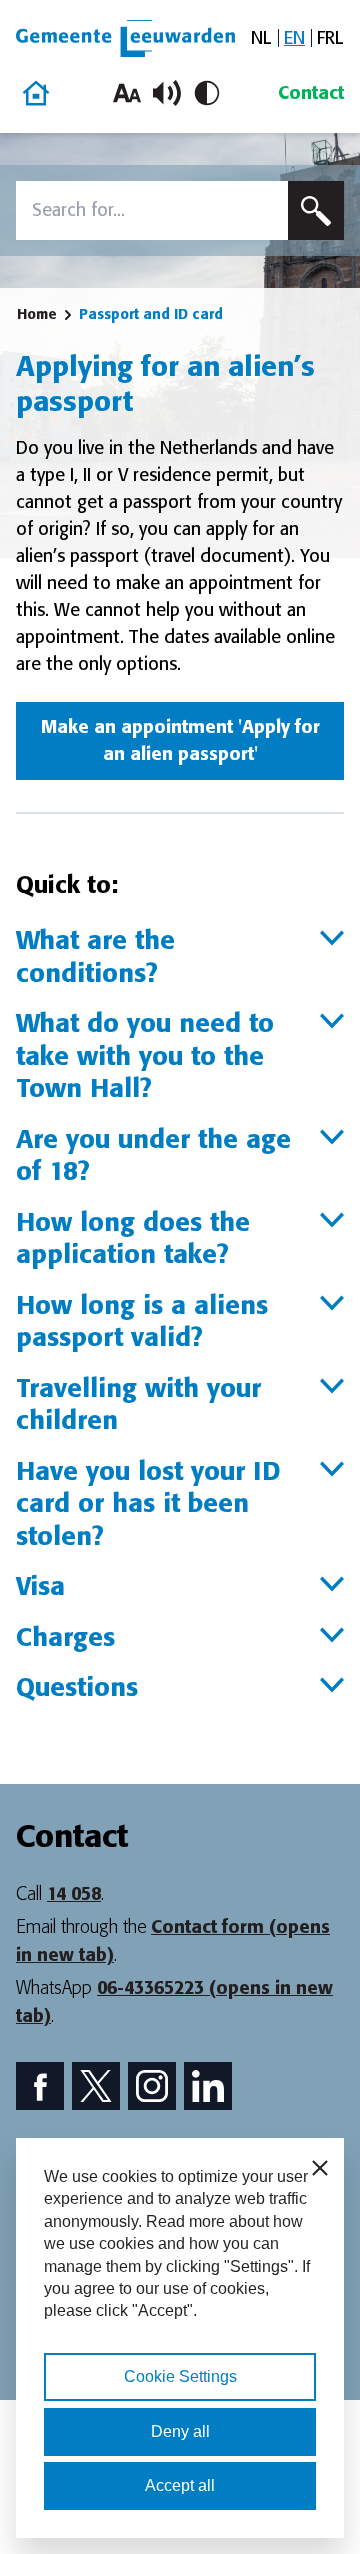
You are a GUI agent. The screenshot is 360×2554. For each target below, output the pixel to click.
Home (37, 314)
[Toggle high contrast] (207, 93)
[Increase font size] (127, 93)
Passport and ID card (151, 314)
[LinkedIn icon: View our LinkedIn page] (208, 2086)
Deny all (180, 2431)
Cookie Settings (180, 2376)
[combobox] (152, 210)
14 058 (74, 1894)
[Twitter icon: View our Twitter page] (96, 2086)
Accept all (180, 2485)
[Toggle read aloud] (167, 93)
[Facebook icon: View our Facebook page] (40, 2086)
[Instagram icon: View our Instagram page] (152, 2086)
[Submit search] (316, 210)
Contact (311, 93)
